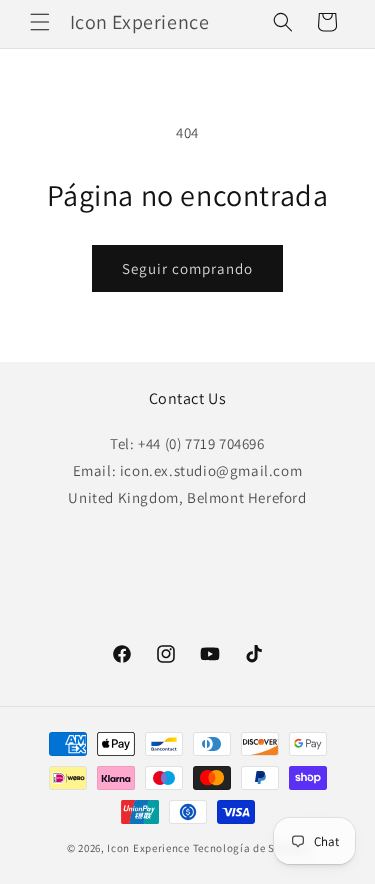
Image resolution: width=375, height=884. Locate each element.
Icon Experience (148, 848)
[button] (40, 22)
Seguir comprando (187, 268)
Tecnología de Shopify (251, 848)
